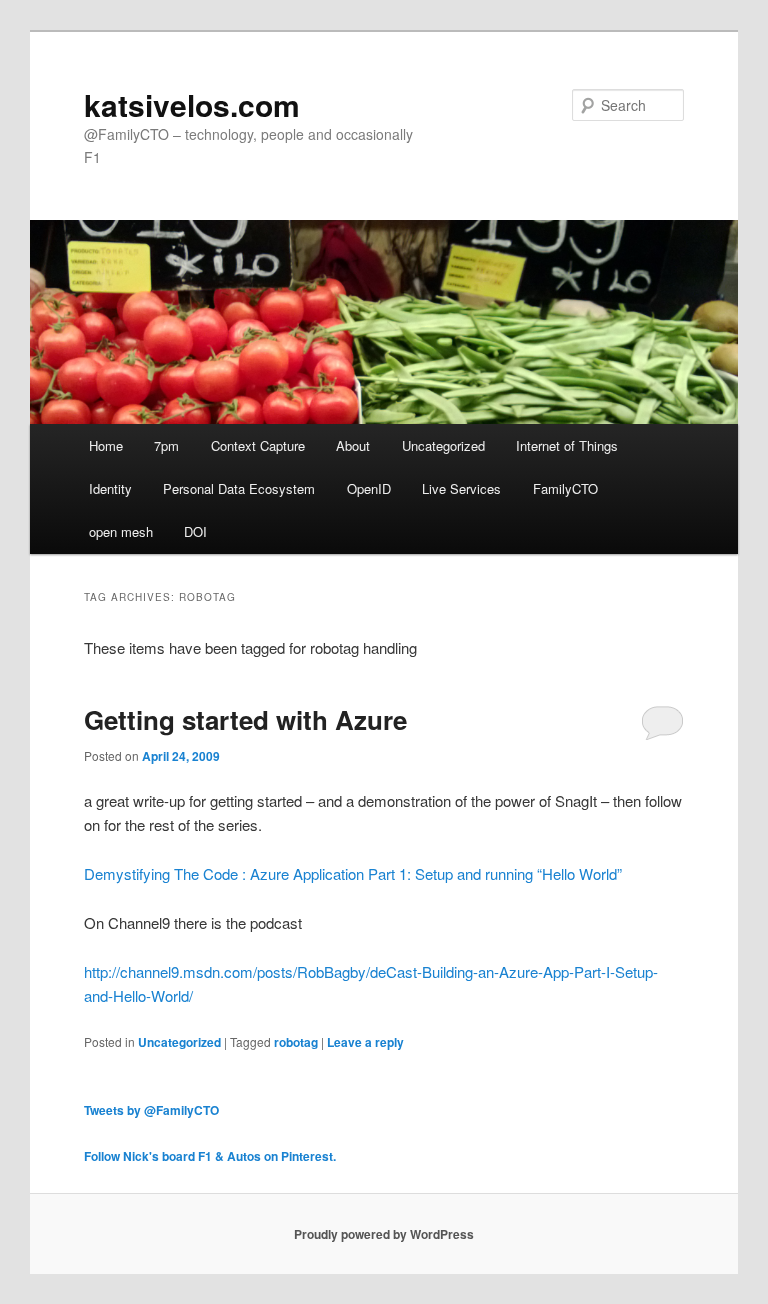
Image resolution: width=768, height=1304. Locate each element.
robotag (296, 1042)
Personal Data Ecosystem (239, 488)
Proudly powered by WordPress (384, 1234)
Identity (110, 488)
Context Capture (258, 445)
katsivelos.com (192, 104)
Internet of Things (567, 445)
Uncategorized (443, 445)
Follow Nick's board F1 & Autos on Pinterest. (210, 1156)
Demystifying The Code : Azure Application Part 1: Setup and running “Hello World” (353, 873)
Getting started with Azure (245, 719)
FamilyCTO (565, 488)
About (353, 445)
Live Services (461, 488)
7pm (166, 445)
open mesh (121, 531)
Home (106, 445)
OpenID (369, 488)
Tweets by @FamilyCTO (151, 1110)
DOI (195, 531)
